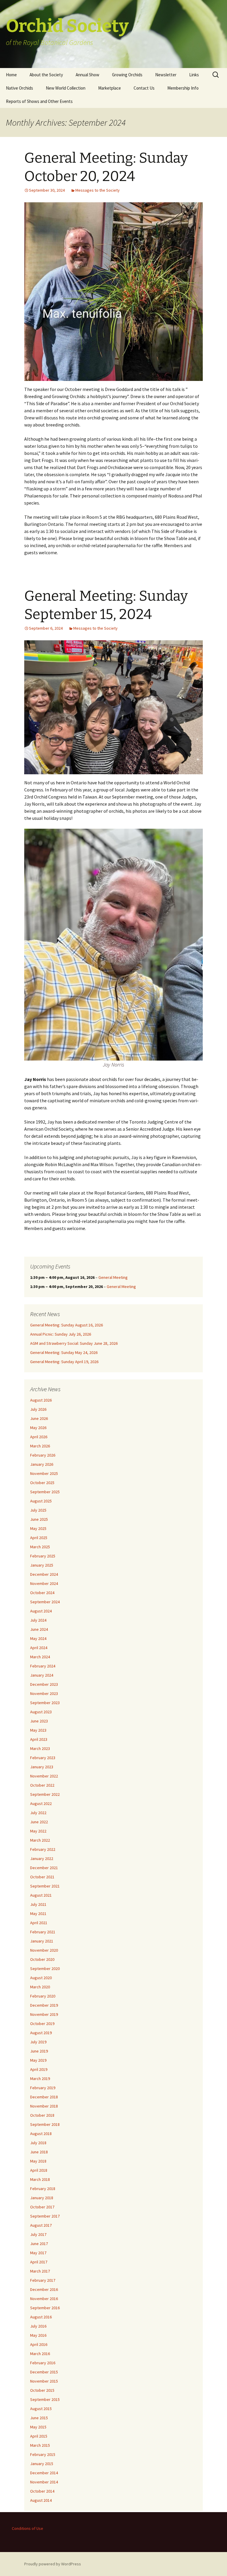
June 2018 (39, 2152)
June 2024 (39, 1629)
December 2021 (44, 1868)
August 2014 (41, 2500)
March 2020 (40, 1987)
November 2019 (44, 2014)
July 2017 (38, 2234)
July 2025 (38, 1510)
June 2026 (39, 1418)
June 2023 (39, 1721)
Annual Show (87, 75)
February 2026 (43, 1455)
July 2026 (38, 1409)
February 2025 (43, 1556)
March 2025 (40, 1547)
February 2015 (43, 2454)
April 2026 (39, 1437)
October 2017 (42, 2207)
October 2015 (42, 2390)
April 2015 (39, 2436)
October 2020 (42, 1959)
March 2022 (40, 1840)
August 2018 (41, 2134)
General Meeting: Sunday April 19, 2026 (64, 1362)
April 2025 (39, 1538)
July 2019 (38, 2042)
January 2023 (42, 1767)
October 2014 (42, 2491)
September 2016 (45, 2308)
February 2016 (43, 2363)
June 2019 (39, 2051)
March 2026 (40, 1446)
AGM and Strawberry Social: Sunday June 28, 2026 (74, 1343)
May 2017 (38, 2253)
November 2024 (44, 1583)
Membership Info (183, 88)
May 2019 (38, 2060)
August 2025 (41, 1501)
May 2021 (38, 1914)
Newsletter (166, 75)
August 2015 (41, 2409)
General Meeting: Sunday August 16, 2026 (67, 1325)
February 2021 (43, 1932)
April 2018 (39, 2170)
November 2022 (44, 1776)
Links (194, 75)
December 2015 (44, 2372)
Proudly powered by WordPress (53, 2564)
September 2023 (45, 1703)
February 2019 (43, 2088)
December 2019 (44, 2005)
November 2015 (44, 2381)
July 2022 (38, 1813)
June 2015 (39, 2418)
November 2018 (44, 2106)
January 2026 (42, 1464)
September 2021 (45, 1886)
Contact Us (144, 88)
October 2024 (42, 1593)
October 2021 (42, 1877)
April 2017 (39, 2262)
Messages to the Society (98, 190)
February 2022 (43, 1849)
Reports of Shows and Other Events (39, 101)
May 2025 (38, 1528)
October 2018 (42, 2115)
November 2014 (44, 2482)
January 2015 (42, 2464)
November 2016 (44, 2299)
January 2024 (42, 1675)
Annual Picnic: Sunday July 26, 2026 (61, 1334)
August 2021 (41, 1895)
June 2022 (39, 1822)
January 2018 (42, 2198)
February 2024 (43, 1666)
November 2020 (44, 1950)
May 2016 (38, 2335)
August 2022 (41, 1803)
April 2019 (39, 2069)
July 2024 (38, 1620)
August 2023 (41, 1712)
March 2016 (40, 2354)
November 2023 (44, 1693)
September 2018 (45, 2124)
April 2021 (39, 1923)
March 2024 (40, 1657)
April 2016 (39, 2344)
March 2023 (40, 1748)
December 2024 (44, 1574)
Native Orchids (20, 88)
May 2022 (38, 1831)
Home (11, 75)
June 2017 (39, 2244)
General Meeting (113, 1277)
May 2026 (38, 1428)
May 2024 (38, 1638)
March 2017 (40, 2271)
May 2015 (38, 2427)
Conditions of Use (27, 2528)
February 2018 (43, 2189)
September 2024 (45, 1602)
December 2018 (44, 2097)
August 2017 (41, 2225)
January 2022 (42, 1859)
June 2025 (39, 1519)
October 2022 (42, 1785)
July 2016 (38, 2326)
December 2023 (44, 1684)
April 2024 (39, 1648)
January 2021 (42, 1941)
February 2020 (43, 1996)
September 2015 (45, 2399)
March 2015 (40, 2445)
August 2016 (41, 2317)
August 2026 (41, 1400)
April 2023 (39, 1739)
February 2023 (43, 1758)
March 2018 (40, 2179)
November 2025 (44, 1473)
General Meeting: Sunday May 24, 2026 (64, 1352)
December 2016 (44, 2289)
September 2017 (45, 2216)
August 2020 (41, 1978)
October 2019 (42, 2024)
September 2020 (45, 1969)
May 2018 (38, 2161)
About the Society (46, 75)
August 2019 (41, 2033)
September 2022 (45, 1794)
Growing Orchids (127, 75)
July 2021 (38, 1904)
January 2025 (42, 1565)
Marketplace (110, 88)
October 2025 (42, 1483)
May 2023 (38, 1730)
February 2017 (43, 2280)
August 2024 (41, 1611)
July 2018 (38, 2143)
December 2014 (44, 2473)
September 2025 (45, 1492)
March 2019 (40, 2079)
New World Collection (66, 88)
